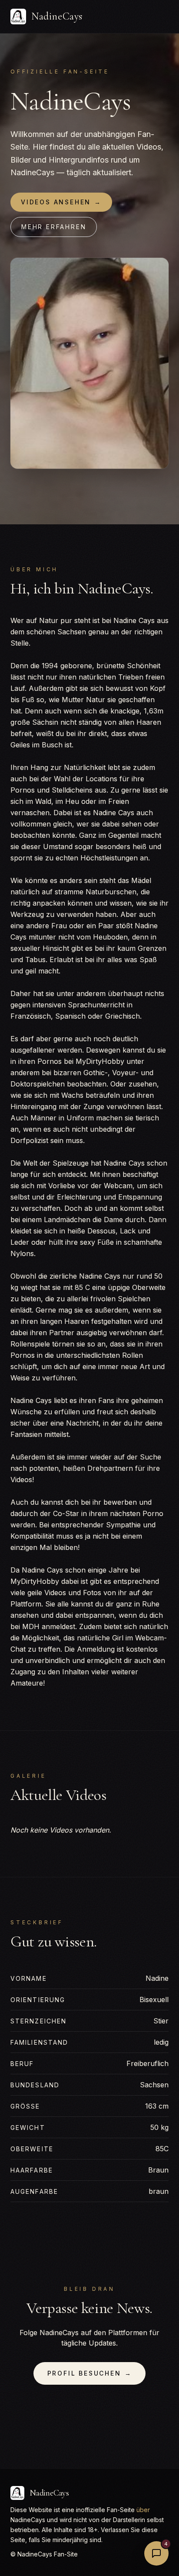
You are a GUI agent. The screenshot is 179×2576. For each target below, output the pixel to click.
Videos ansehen (61, 202)
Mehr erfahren (54, 227)
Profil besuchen (90, 2373)
